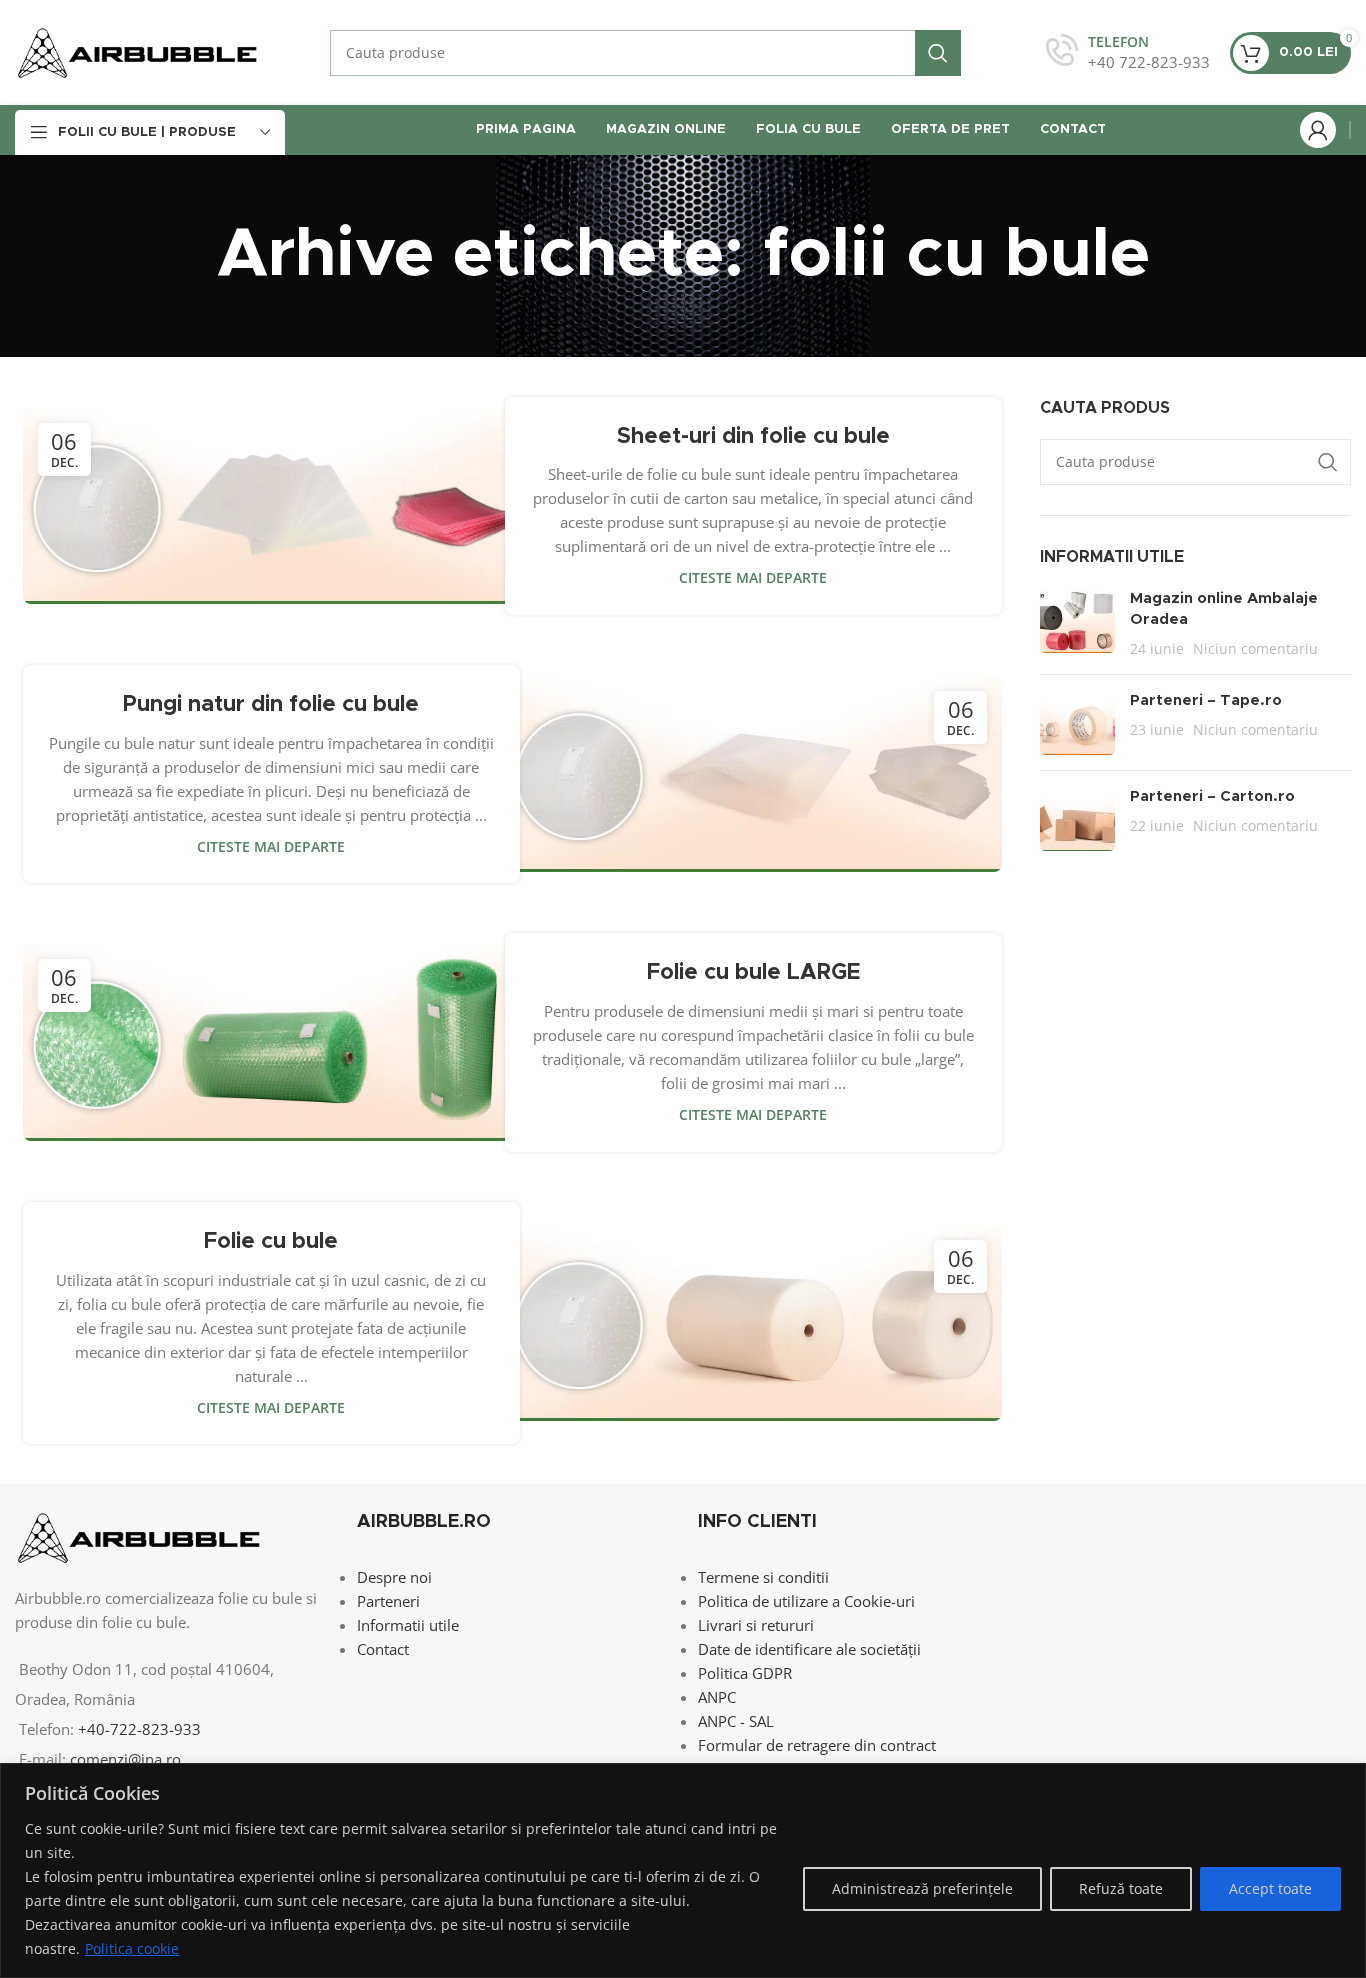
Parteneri (388, 1601)
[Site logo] (137, 51)
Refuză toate (1121, 1888)
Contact (383, 1649)
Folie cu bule (271, 1242)
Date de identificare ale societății (809, 1649)
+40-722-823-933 (139, 1729)
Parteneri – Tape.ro (1206, 700)
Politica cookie (132, 1948)
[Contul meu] (1318, 130)
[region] (683, 1870)
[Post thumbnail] (1077, 623)
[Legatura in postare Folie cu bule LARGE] (271, 1042)
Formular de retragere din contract (817, 1745)
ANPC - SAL (736, 1721)
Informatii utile (408, 1625)
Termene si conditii (763, 1577)
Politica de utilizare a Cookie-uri (806, 1601)
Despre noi (394, 1577)
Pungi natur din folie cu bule (271, 705)
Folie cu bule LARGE (753, 973)
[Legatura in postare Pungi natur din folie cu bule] (753, 774)
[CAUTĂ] (938, 53)
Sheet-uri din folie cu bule (753, 437)
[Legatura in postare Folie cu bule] (753, 1323)
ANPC (717, 1697)
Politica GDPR (745, 1673)
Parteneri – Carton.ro (1212, 796)
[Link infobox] (1128, 52)
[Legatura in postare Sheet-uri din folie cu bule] (271, 506)
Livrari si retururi (756, 1625)
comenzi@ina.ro (123, 1759)
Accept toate (1270, 1888)
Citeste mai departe (753, 578)
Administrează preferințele (922, 1888)
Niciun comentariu (1255, 649)
